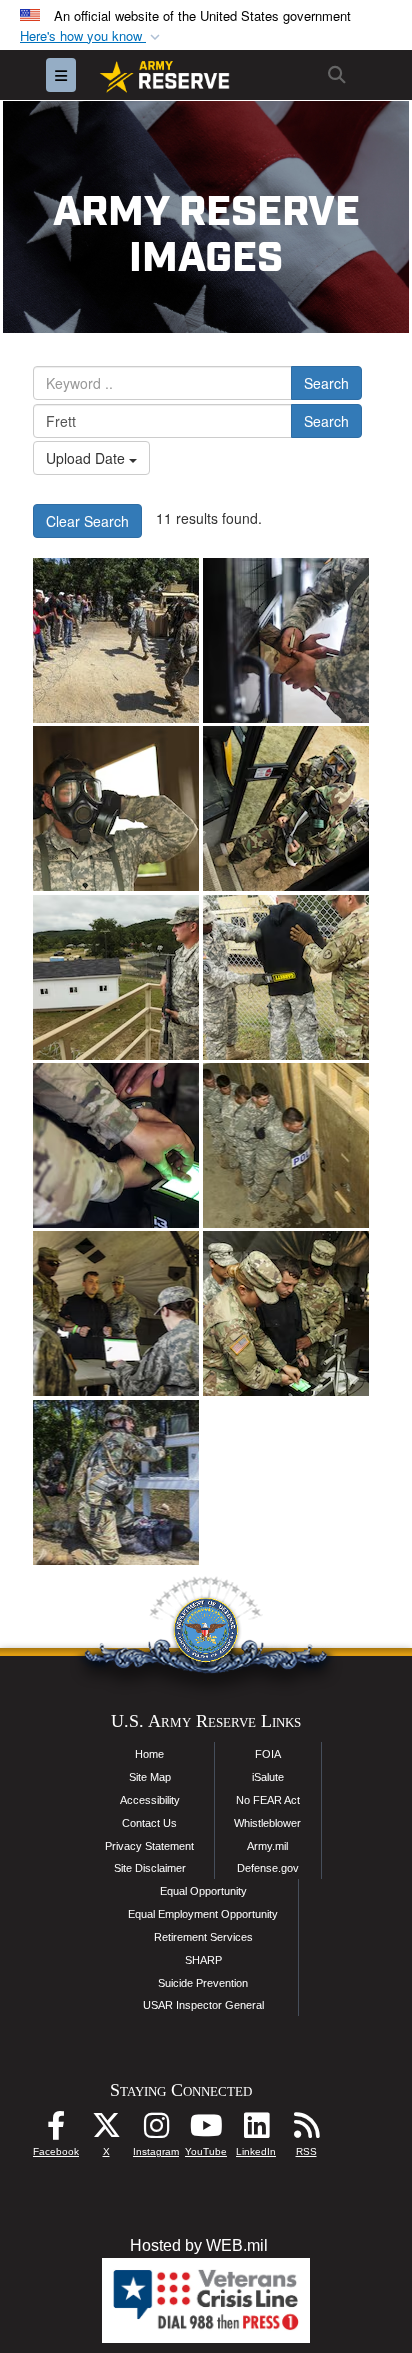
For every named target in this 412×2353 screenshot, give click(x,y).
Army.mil (267, 1846)
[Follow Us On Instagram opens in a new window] (156, 2130)
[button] (92, 36)
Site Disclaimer (150, 1868)
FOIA (268, 1754)
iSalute (268, 1777)
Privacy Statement (149, 1846)
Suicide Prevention (203, 1983)
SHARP (203, 1960)
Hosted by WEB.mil (199, 2245)
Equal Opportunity (203, 1891)
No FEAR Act (268, 1800)
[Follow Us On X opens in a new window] (106, 2130)
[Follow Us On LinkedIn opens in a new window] (256, 2130)
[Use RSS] (306, 2130)
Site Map (150, 1777)
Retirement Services (203, 1937)
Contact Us (149, 1823)
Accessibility (150, 1800)
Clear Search (87, 521)
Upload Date (87, 458)
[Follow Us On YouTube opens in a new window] (206, 2130)
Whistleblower (267, 1823)
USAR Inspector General (203, 2005)
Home (149, 1754)
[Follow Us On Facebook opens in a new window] (56, 2130)
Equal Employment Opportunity (203, 1914)
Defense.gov (268, 1868)
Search (326, 383)
